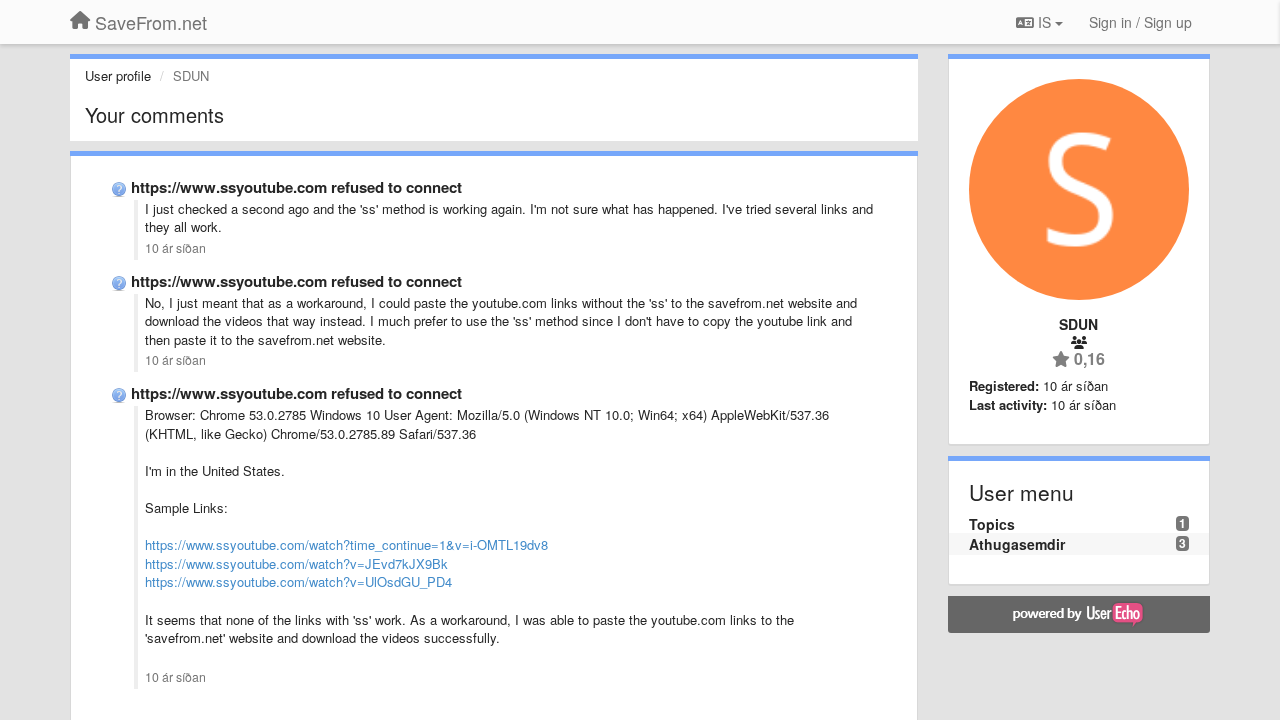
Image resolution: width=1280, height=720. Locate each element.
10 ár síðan (175, 248)
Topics (992, 524)
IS (1044, 22)
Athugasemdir (1017, 544)
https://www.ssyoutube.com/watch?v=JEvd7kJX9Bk (296, 563)
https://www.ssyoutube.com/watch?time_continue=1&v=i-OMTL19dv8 (346, 544)
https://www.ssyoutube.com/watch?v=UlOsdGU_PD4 (298, 581)
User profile (118, 75)
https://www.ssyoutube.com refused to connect (296, 187)
